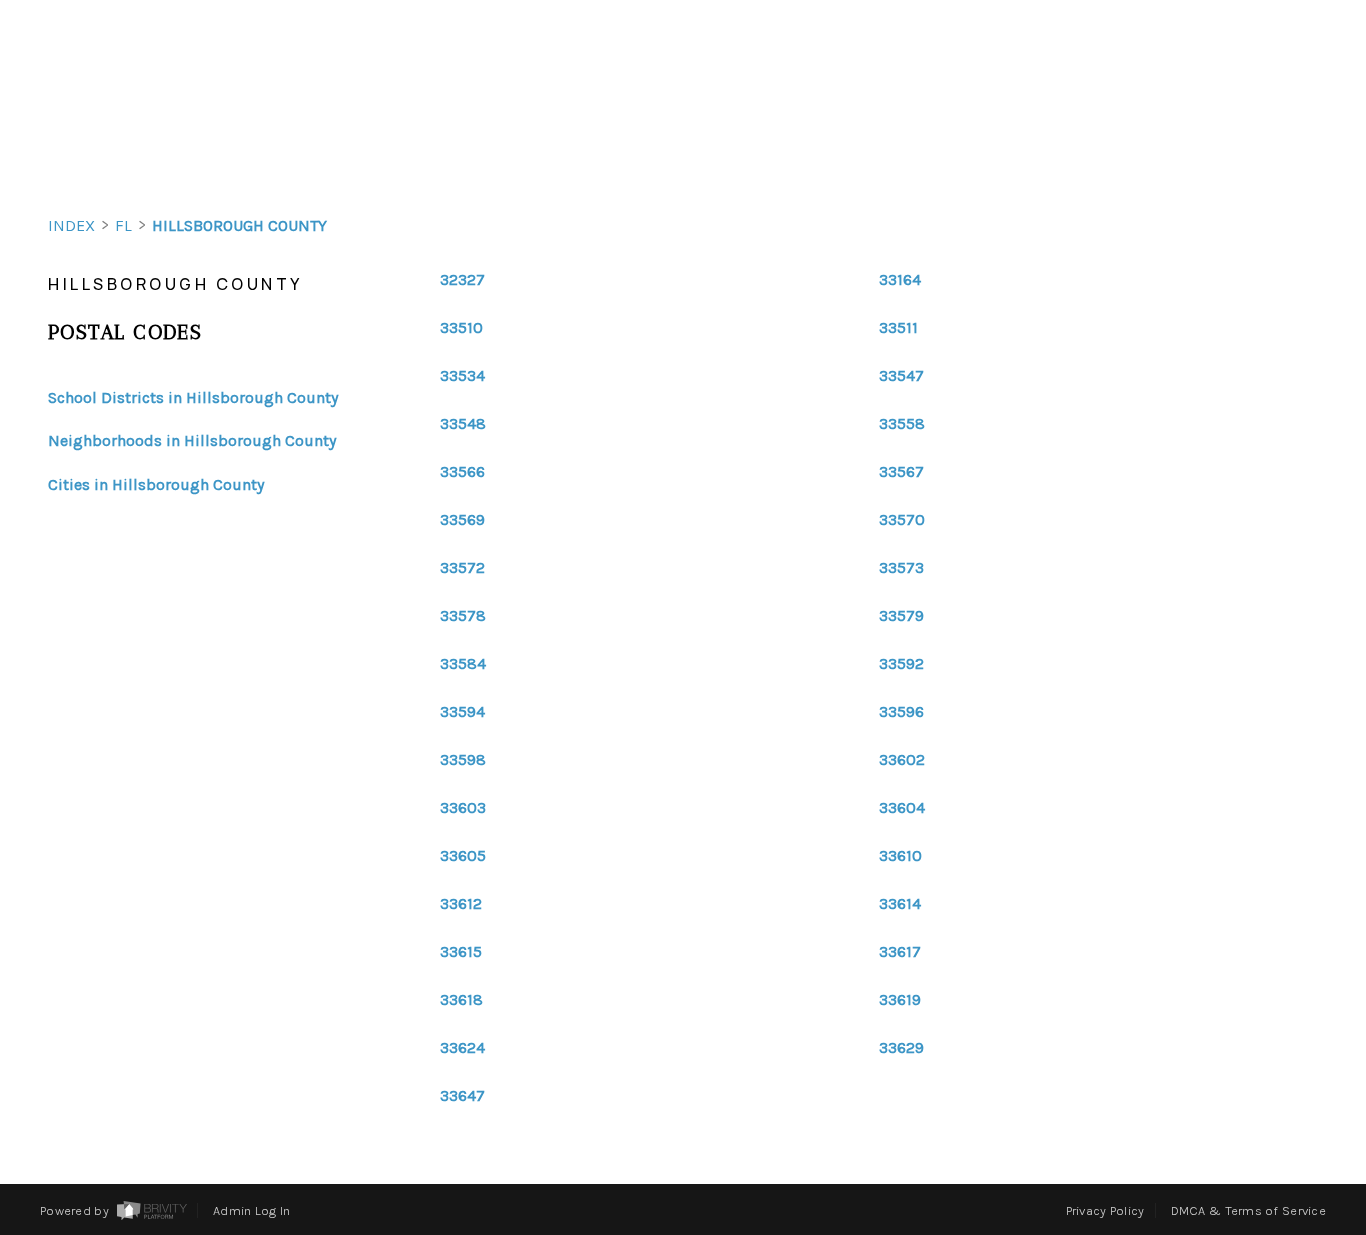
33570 (902, 520)
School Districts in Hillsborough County (193, 397)
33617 (900, 952)
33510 (461, 328)
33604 (902, 808)
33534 (462, 376)
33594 (462, 712)
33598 (463, 760)
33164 (900, 280)
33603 (463, 808)
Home (1249, 157)
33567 (901, 472)
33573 (901, 568)
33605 (463, 856)
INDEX (71, 225)
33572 (462, 568)
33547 (901, 376)
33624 (462, 1048)
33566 (462, 472)
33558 (902, 424)
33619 (900, 1000)
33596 (901, 712)
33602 (902, 760)
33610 (900, 856)
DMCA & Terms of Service (1248, 1210)
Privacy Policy (1105, 1210)
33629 (901, 1048)
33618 (461, 1000)
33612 (461, 904)
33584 (463, 664)
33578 (463, 616)
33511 (898, 328)
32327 (462, 280)
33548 (463, 424)
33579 (901, 616)
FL (123, 225)
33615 (461, 952)
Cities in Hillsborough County (156, 484)
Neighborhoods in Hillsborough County (192, 440)
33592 (901, 664)
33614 (900, 904)
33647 (462, 1096)
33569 (462, 520)
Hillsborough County (239, 225)
